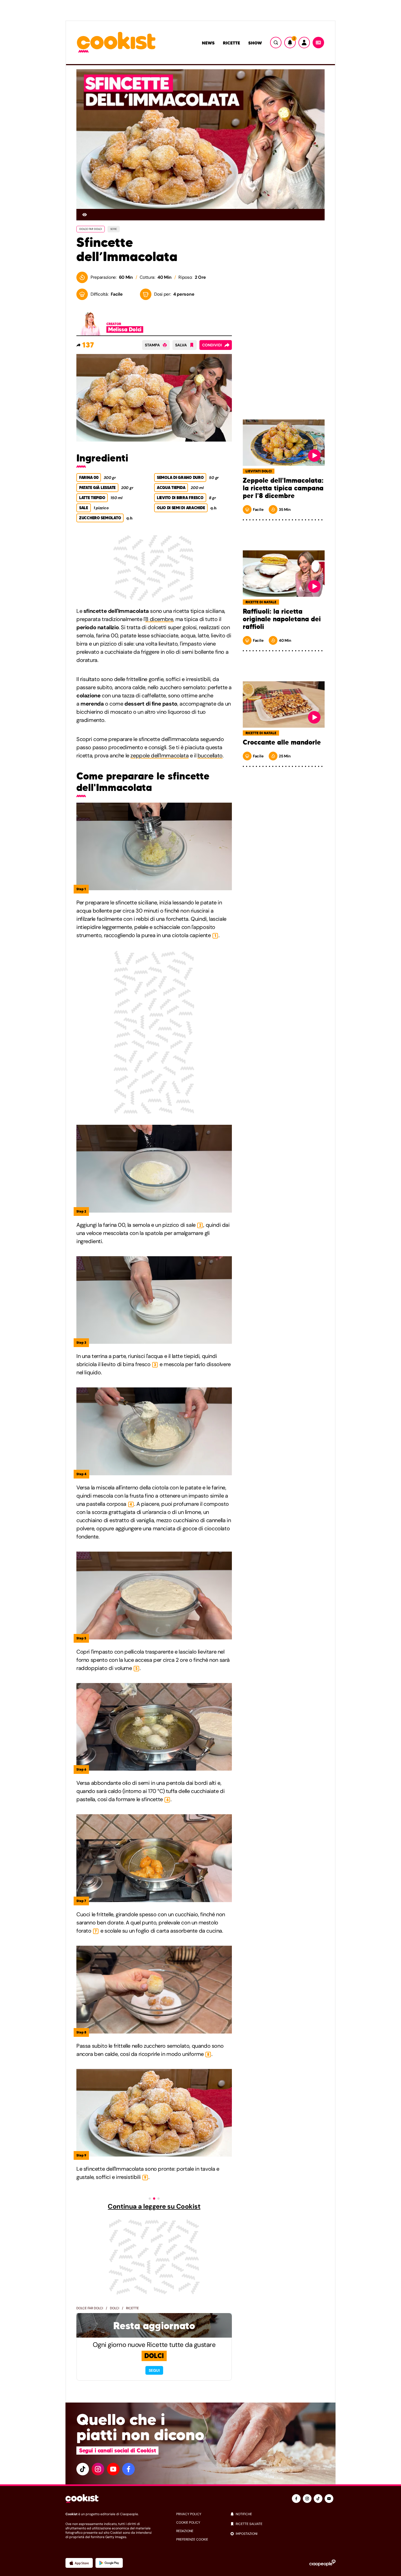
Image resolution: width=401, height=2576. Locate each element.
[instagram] (98, 2469)
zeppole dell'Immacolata (159, 755)
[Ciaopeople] (322, 2563)
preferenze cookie (192, 2539)
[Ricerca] (276, 43)
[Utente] (304, 43)
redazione (185, 2531)
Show (255, 43)
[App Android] (109, 2563)
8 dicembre (159, 619)
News (208, 43)
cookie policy (188, 2523)
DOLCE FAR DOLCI (91, 229)
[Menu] (318, 43)
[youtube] (113, 2469)
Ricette (231, 43)
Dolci (115, 2308)
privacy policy (189, 2514)
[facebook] (128, 2469)
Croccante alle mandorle (282, 742)
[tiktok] (83, 2469)
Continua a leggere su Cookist (154, 2206)
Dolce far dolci (90, 2308)
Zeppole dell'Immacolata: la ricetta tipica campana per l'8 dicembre (283, 488)
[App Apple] (79, 2563)
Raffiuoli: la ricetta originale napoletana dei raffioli (282, 619)
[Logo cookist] (116, 43)
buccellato (210, 755)
